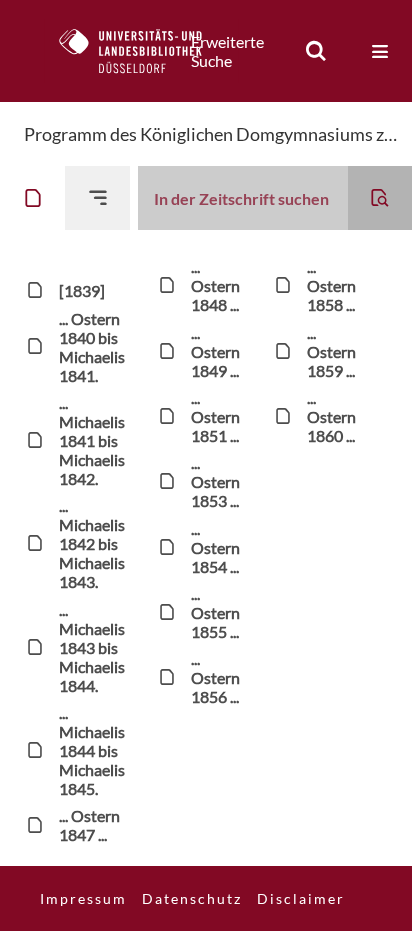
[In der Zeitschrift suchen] (380, 198)
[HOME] (141, 51)
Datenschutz (192, 898)
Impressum (83, 898)
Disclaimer (301, 898)
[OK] (316, 51)
